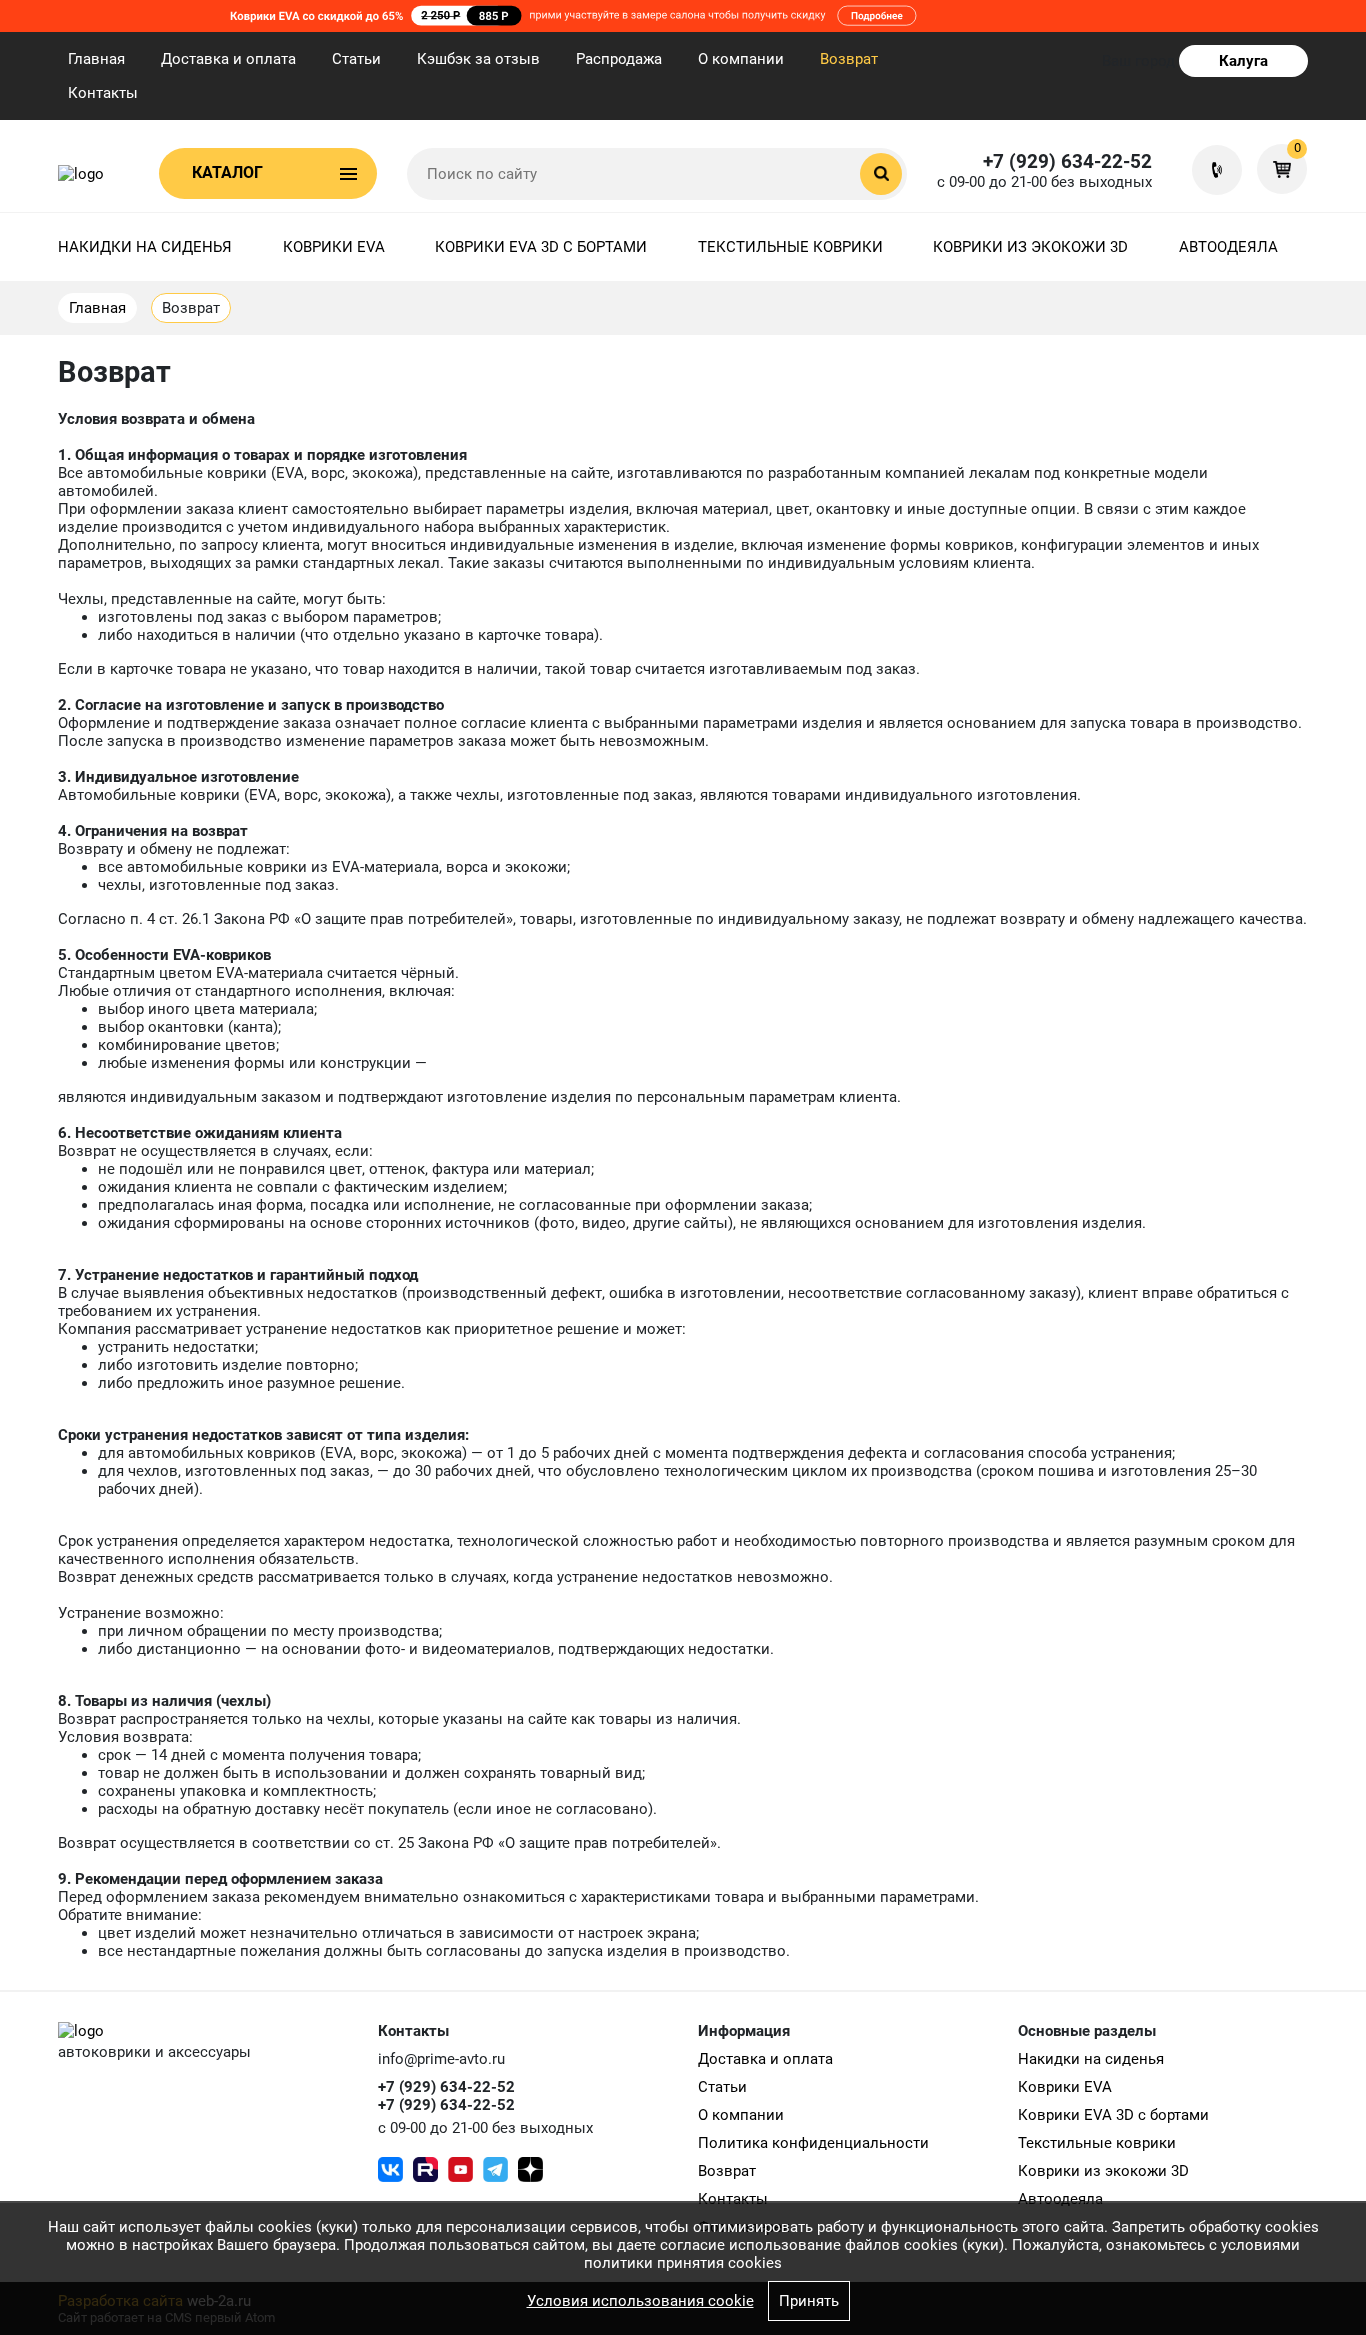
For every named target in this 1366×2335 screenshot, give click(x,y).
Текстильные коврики (790, 247)
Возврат (849, 59)
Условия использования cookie (640, 2301)
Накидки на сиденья (145, 247)
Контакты (103, 93)
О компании (741, 59)
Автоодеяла (1228, 247)
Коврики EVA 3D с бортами (541, 247)
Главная (96, 59)
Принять (809, 2301)
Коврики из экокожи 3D (1030, 247)
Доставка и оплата (228, 59)
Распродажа (619, 59)
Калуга (1243, 61)
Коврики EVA (334, 247)
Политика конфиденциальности (813, 2143)
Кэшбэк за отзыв (478, 59)
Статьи (356, 59)
